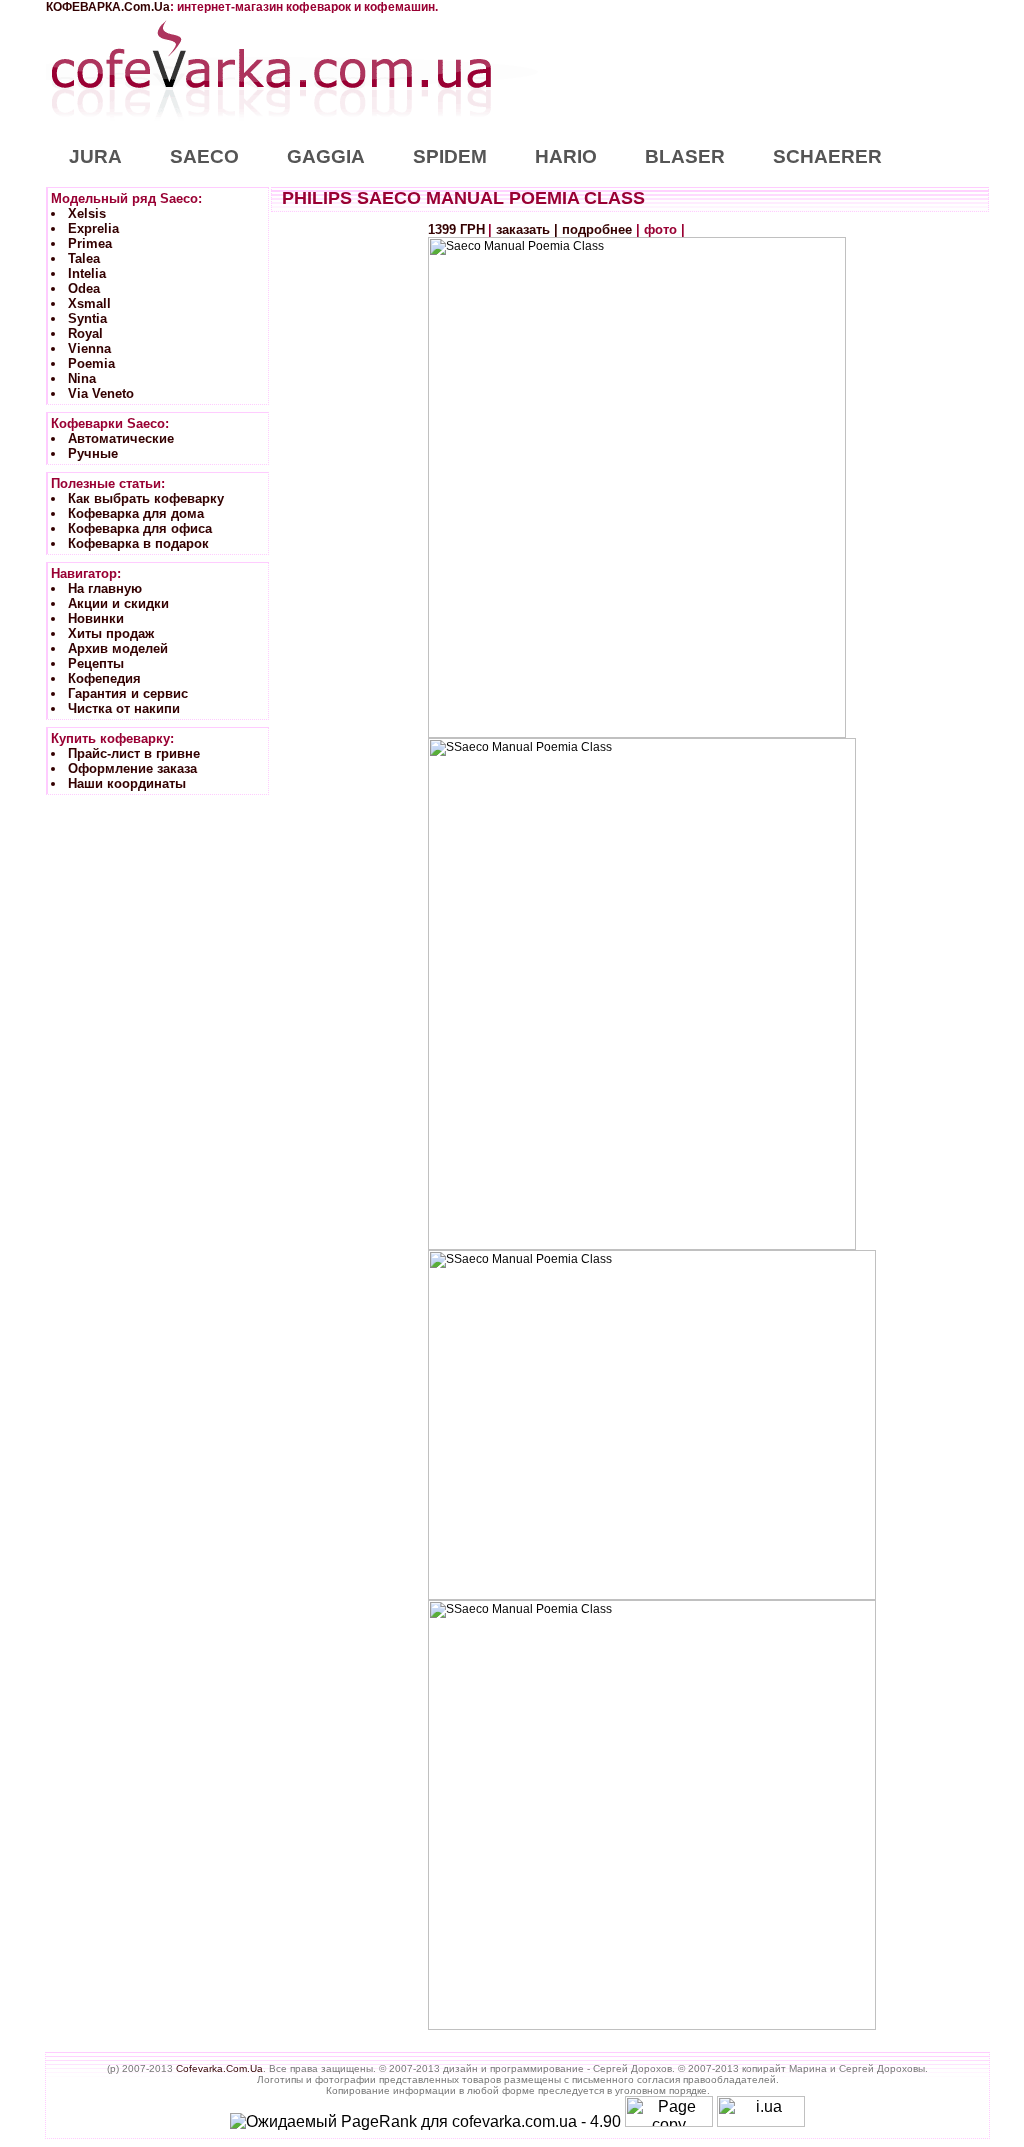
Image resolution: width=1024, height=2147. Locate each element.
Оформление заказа (132, 768)
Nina (82, 378)
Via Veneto (101, 393)
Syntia (87, 318)
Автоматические (121, 438)
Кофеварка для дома (136, 513)
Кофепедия (104, 678)
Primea (90, 243)
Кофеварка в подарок (138, 543)
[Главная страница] (271, 122)
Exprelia (93, 228)
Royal (85, 333)
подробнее (597, 229)
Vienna (89, 348)
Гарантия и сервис (128, 693)
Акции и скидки (118, 603)
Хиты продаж (111, 633)
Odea (84, 288)
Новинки (96, 618)
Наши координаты (127, 783)
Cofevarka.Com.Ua (219, 2068)
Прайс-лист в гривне (134, 753)
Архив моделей (118, 648)
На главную (105, 588)
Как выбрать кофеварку (146, 498)
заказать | (529, 229)
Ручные (93, 453)
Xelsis (87, 213)
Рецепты (96, 663)
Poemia (91, 363)
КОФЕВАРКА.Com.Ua (108, 7)
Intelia (87, 273)
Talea (84, 258)
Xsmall (89, 303)
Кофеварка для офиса (140, 528)
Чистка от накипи (124, 708)
